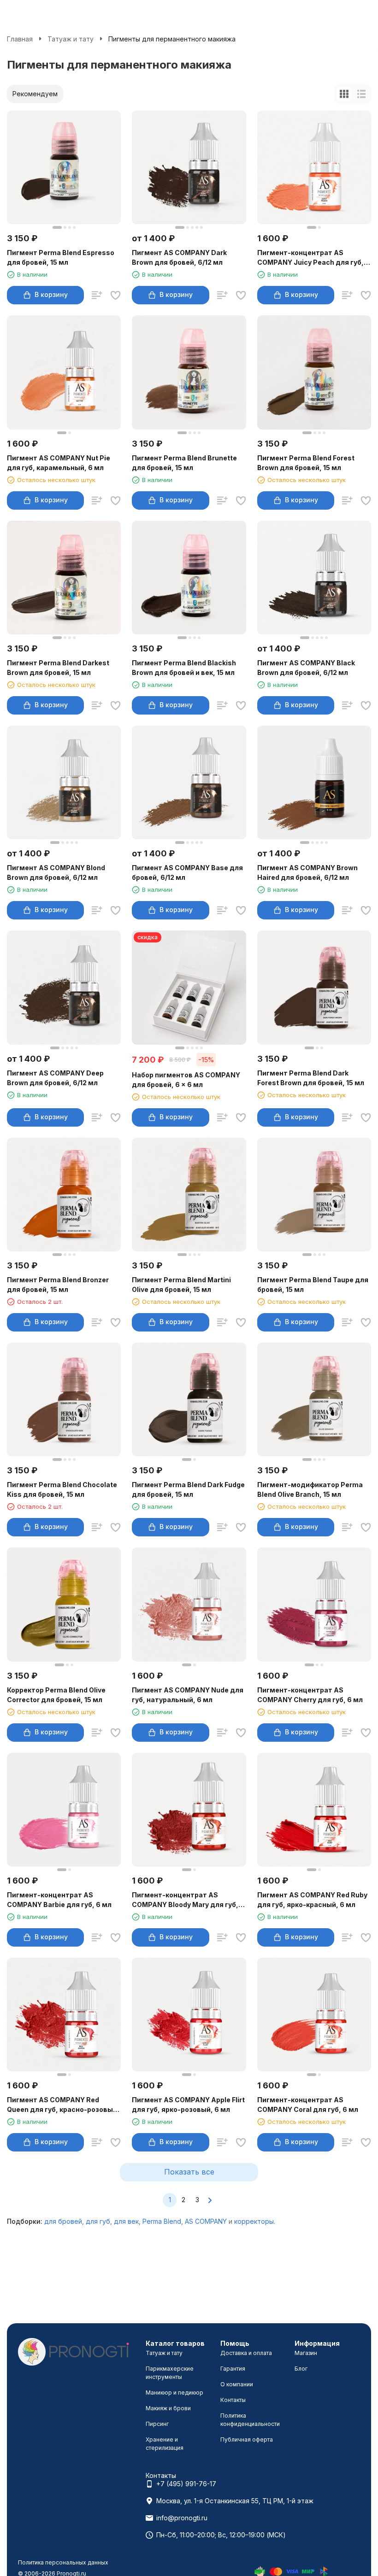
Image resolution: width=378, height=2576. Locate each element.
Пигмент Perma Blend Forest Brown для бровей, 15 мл (306, 463)
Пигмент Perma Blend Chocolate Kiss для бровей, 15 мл (62, 1489)
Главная (20, 39)
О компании (237, 2384)
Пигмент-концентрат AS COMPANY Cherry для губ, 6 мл (310, 1695)
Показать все (189, 2172)
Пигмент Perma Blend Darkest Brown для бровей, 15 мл (58, 668)
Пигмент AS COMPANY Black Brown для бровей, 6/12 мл (306, 668)
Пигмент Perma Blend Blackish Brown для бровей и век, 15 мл (184, 668)
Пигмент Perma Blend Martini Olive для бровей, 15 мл (181, 1285)
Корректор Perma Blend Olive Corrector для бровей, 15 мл (56, 1695)
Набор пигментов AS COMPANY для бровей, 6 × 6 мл (186, 1080)
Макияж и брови (168, 2408)
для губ (98, 2221)
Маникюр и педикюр (174, 2393)
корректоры (254, 2221)
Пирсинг (157, 2424)
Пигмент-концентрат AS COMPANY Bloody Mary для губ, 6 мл (188, 1900)
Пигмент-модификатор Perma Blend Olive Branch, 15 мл (310, 1489)
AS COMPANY (206, 2221)
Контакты (233, 2400)
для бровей (63, 2221)
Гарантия (233, 2369)
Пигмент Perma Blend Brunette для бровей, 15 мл (184, 463)
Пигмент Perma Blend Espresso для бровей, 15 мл (61, 257)
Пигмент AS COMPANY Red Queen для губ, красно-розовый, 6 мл (63, 2105)
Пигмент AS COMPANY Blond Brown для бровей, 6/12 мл (56, 872)
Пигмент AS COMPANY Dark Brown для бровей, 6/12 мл (179, 257)
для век (126, 2221)
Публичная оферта (247, 2439)
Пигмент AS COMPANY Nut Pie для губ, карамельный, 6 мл (59, 463)
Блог (301, 2369)
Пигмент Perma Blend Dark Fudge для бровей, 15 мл (188, 1489)
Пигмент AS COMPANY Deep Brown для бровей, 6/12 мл (55, 1078)
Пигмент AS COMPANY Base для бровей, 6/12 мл (187, 872)
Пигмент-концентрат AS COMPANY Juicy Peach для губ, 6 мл (313, 258)
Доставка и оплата (246, 2353)
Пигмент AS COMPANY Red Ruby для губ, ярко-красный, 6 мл (312, 1900)
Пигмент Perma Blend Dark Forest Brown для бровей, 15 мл (311, 1078)
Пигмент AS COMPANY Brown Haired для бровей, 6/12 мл (307, 872)
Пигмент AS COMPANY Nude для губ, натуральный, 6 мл (188, 1695)
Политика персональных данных (63, 2562)
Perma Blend (162, 2221)
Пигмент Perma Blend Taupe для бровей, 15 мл (313, 1285)
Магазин (306, 2353)
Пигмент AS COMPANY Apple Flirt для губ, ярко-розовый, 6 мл (188, 2105)
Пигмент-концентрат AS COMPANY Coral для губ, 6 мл (308, 2105)
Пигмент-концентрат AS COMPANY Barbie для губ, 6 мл (59, 1900)
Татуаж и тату (71, 39)
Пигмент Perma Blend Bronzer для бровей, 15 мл (58, 1285)
